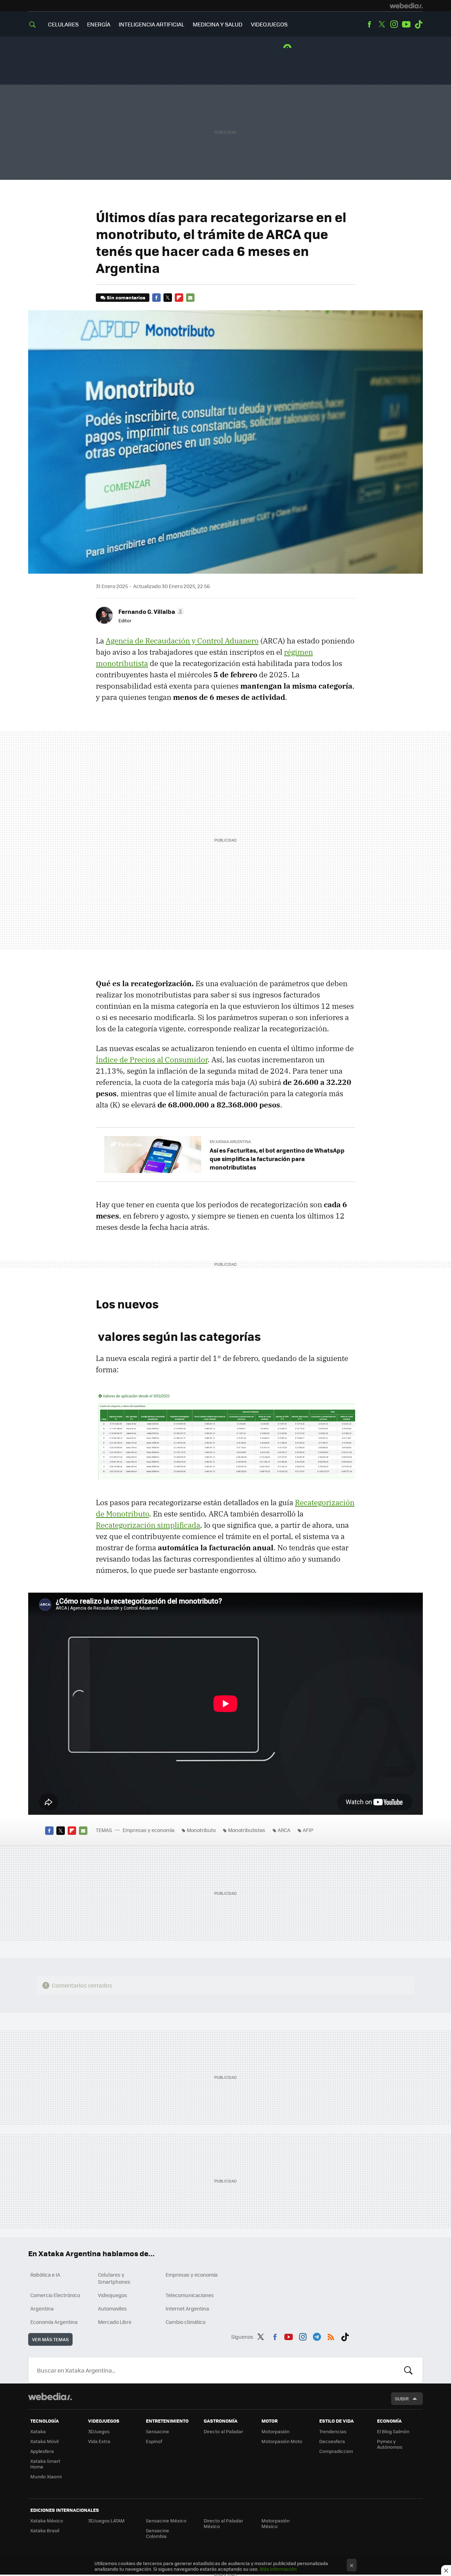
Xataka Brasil (45, 2530)
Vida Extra (99, 2441)
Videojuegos (269, 24)
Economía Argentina (54, 2322)
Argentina (42, 2308)
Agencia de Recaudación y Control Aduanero (182, 641)
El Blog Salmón (393, 2431)
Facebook (369, 24)
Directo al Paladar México (223, 2523)
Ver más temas (50, 2339)
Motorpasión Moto (282, 2441)
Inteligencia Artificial (152, 24)
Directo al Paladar (223, 2431)
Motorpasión (276, 2431)
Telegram (317, 2336)
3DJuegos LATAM (106, 2520)
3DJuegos (99, 2431)
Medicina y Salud (218, 24)
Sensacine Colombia (157, 2533)
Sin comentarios (126, 297)
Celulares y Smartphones (114, 2278)
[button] (150, 611)
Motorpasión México (276, 2523)
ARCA (284, 1830)
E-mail (190, 298)
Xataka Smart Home (45, 2464)
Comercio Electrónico (55, 2295)
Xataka (38, 2431)
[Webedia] (406, 6)
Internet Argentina (187, 2308)
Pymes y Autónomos (390, 2444)
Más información (278, 2569)
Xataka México (47, 2520)
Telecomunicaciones (190, 2295)
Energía (99, 24)
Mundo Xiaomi (46, 2476)
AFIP (308, 1830)
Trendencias (333, 2431)
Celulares (63, 24)
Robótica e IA (45, 2275)
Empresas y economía (149, 1830)
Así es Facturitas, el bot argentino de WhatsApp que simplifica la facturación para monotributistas (277, 1159)
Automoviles (112, 2308)
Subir (402, 2398)
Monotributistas (247, 1830)
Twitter (382, 24)
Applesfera (42, 2451)
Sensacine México (166, 2520)
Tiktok (419, 24)
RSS (331, 2336)
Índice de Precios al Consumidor (152, 1060)
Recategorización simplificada (148, 1525)
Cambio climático (186, 2322)
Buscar (408, 2370)
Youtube (406, 24)
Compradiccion (336, 2451)
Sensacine (157, 2431)
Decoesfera (332, 2441)
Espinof (154, 2441)
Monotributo (201, 1830)
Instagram (394, 24)
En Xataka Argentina (230, 1142)
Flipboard (179, 298)
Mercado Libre (115, 2322)
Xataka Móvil (44, 2441)
